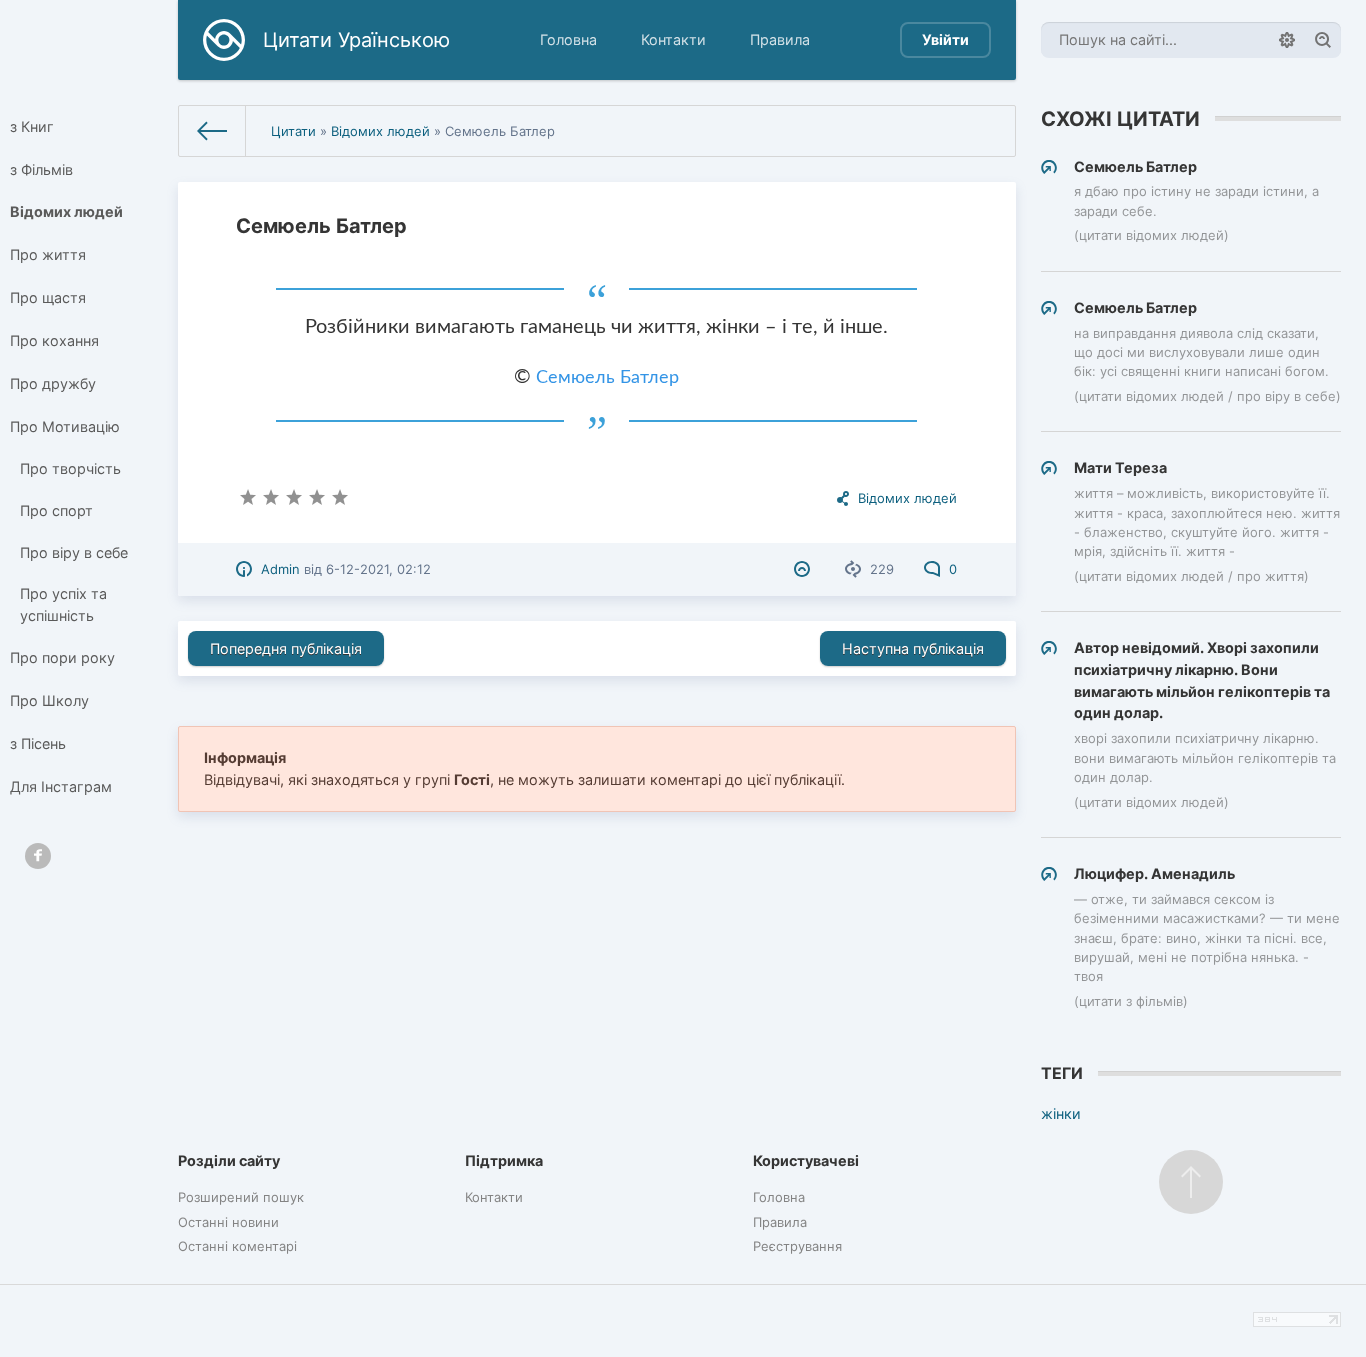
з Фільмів (41, 169)
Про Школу (49, 700)
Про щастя (48, 297)
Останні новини (228, 1222)
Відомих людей (66, 211)
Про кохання (54, 340)
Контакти (673, 39)
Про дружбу (53, 383)
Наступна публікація (913, 648)
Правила (780, 39)
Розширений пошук (241, 1197)
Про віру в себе (74, 552)
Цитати (293, 131)
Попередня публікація (286, 648)
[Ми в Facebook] (38, 856)
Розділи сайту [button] (229, 1160)
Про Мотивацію (65, 426)
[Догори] (1191, 1182)
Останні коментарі (237, 1246)
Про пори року (62, 657)
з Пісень (38, 743)
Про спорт (56, 510)
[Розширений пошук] (1287, 40)
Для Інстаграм (61, 786)
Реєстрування (797, 1246)
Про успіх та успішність (63, 604)
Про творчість (70, 468)
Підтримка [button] (504, 1160)
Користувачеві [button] (806, 1160)
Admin (280, 569)
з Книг (32, 126)
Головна (568, 39)
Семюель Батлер (607, 378)
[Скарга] (804, 569)
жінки (1061, 1113)
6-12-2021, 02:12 (378, 569)
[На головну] (213, 131)
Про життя (48, 254)
